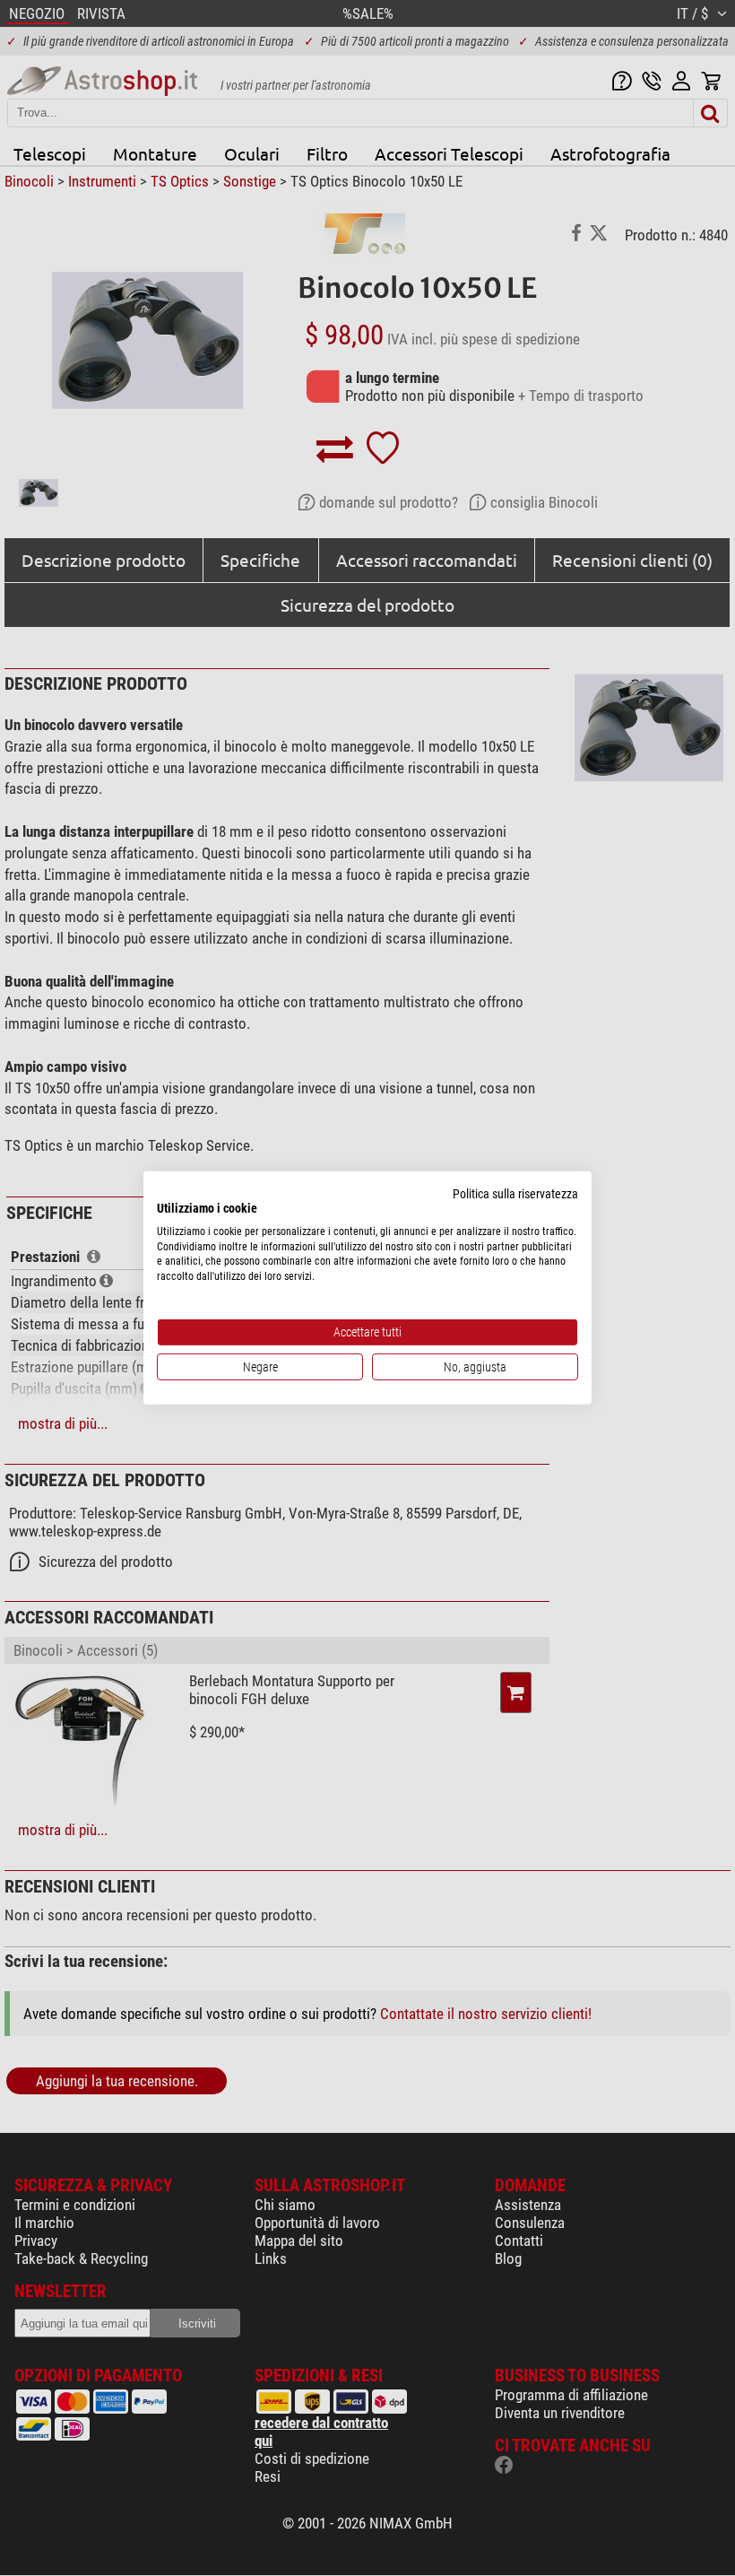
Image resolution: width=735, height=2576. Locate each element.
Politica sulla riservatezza (515, 1194)
